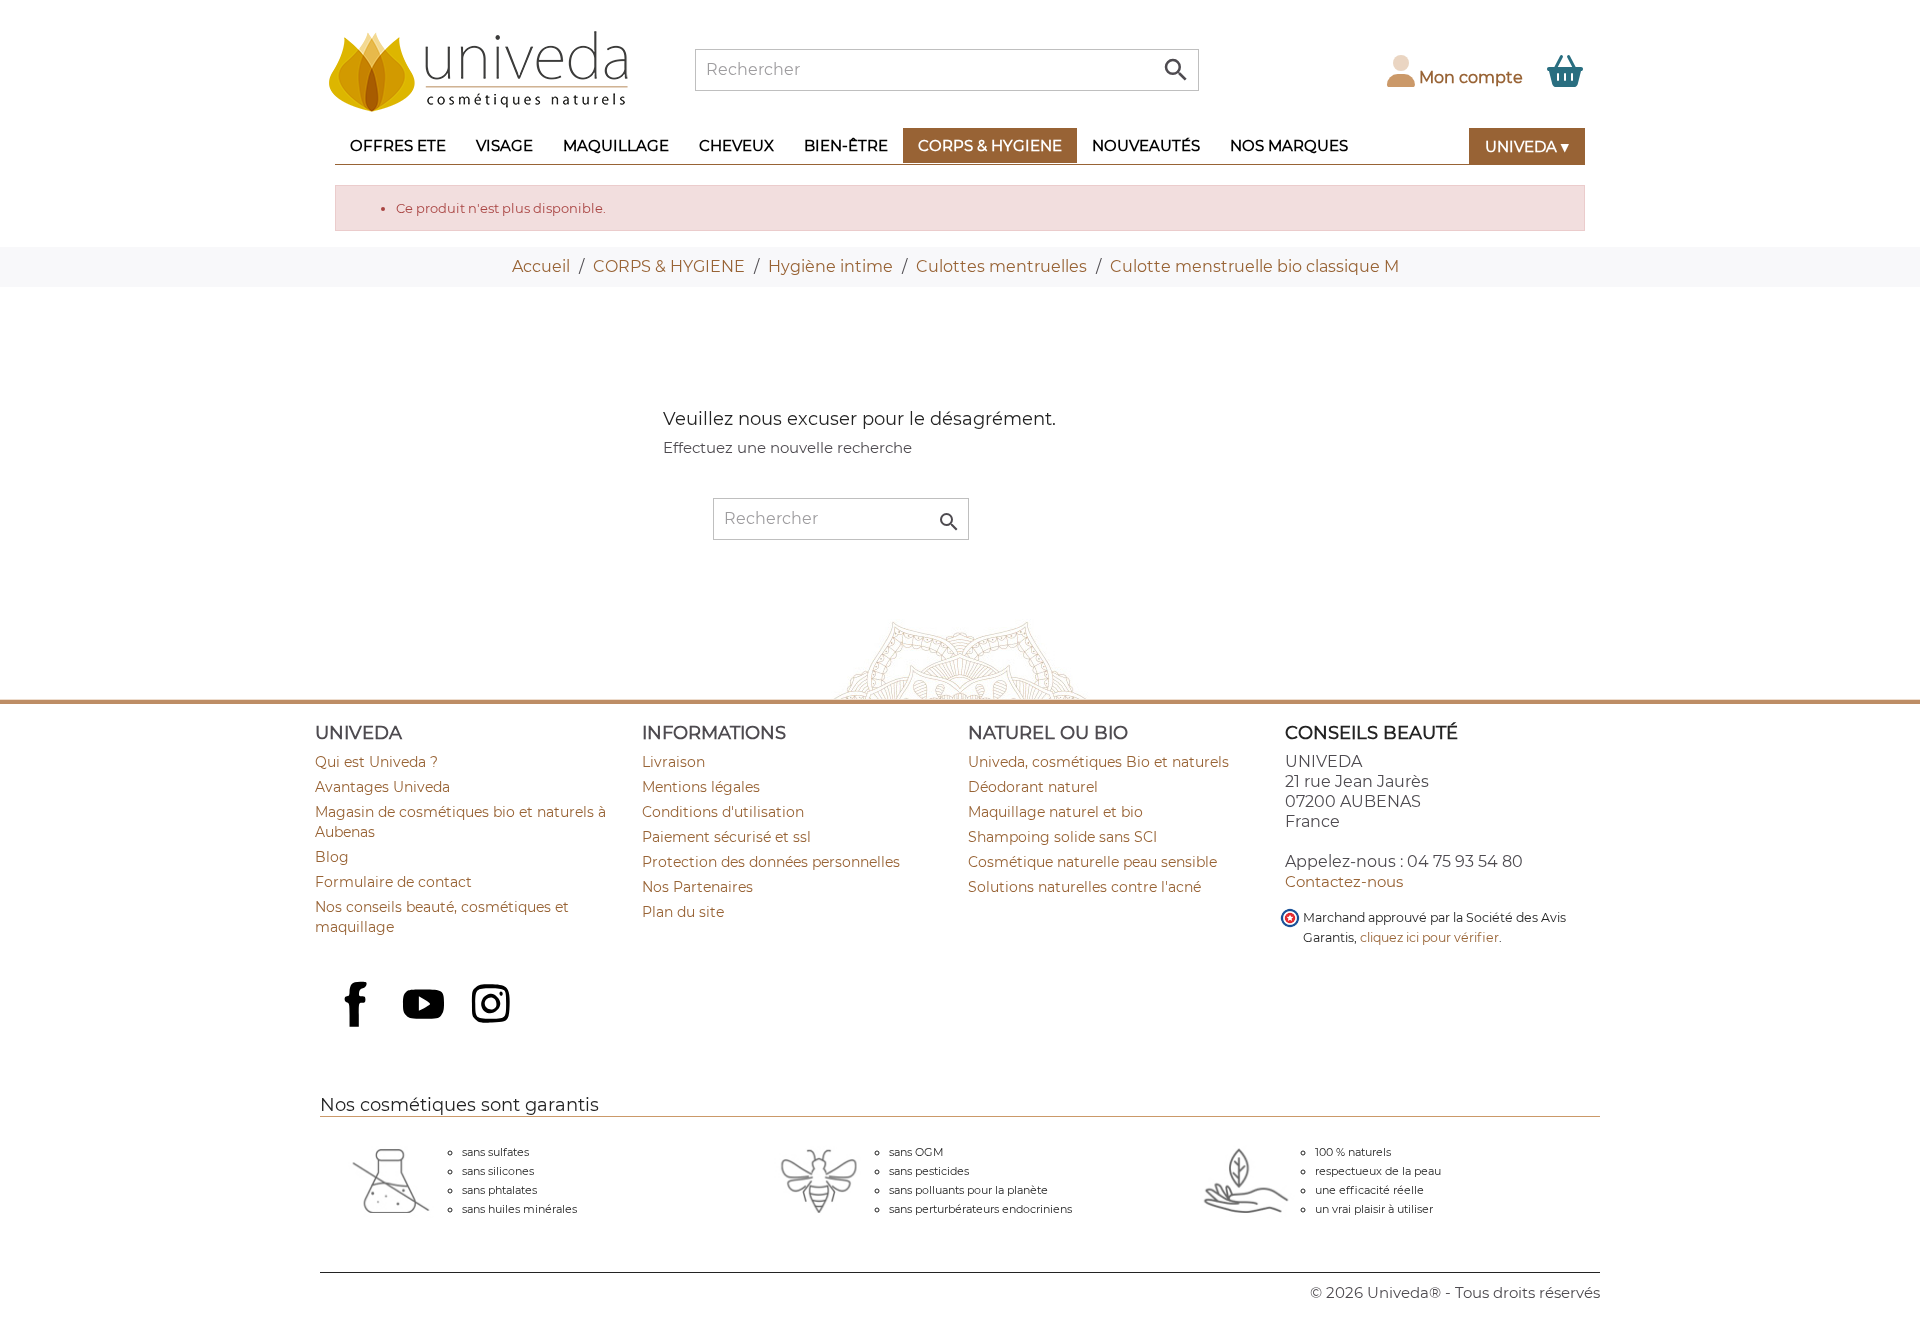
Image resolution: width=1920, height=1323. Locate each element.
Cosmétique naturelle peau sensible (1092, 862)
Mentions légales (701, 787)
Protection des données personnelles (771, 862)
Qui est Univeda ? (376, 762)
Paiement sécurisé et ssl (726, 837)
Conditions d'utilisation (723, 812)
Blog (332, 857)
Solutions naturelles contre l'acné (1084, 887)
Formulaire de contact (393, 882)
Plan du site (683, 912)
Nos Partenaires (697, 887)
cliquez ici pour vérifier (1429, 937)
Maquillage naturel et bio (1055, 812)
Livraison (673, 762)
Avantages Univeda (382, 787)
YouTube (426, 1006)
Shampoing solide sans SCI (1062, 837)
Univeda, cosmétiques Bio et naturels (1098, 762)
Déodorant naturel (1033, 787)
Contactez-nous (1344, 881)
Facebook (358, 1026)
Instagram (493, 1006)
